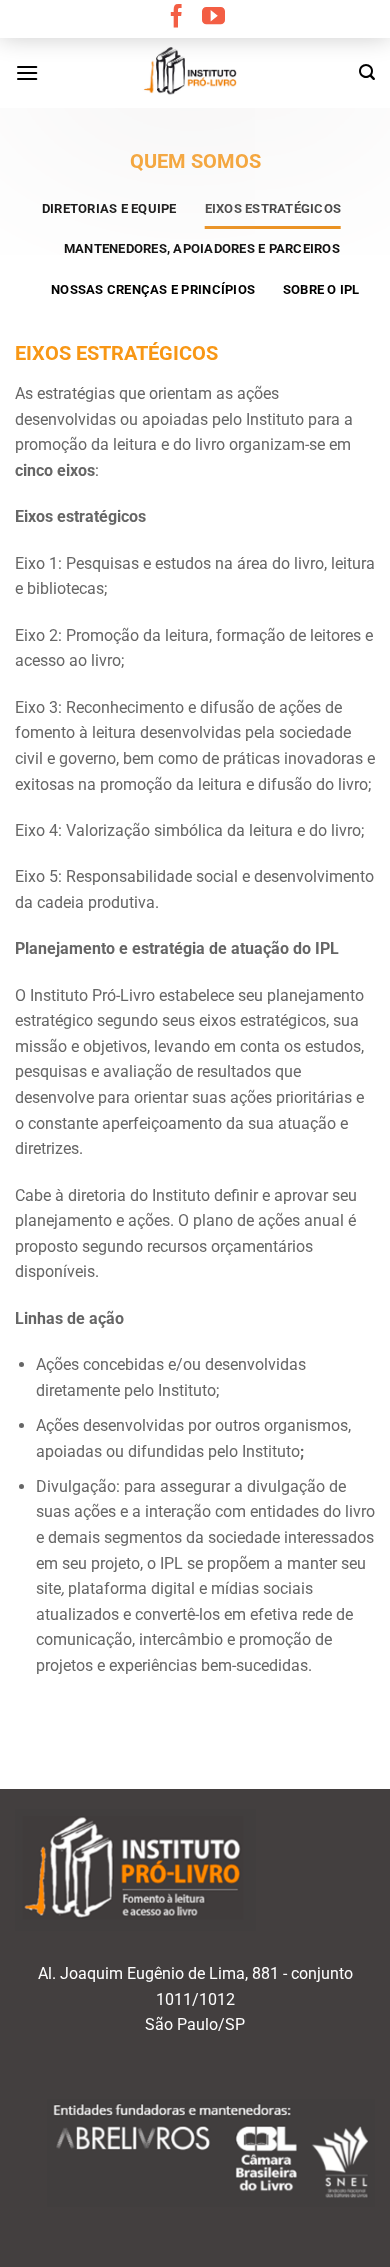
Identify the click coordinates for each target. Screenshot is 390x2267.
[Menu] (27, 72)
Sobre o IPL (321, 289)
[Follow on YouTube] (213, 18)
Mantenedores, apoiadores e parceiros (202, 248)
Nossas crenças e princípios (153, 289)
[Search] (367, 72)
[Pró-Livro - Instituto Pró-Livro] (195, 73)
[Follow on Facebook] (176, 18)
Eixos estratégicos (273, 208)
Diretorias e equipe (109, 208)
